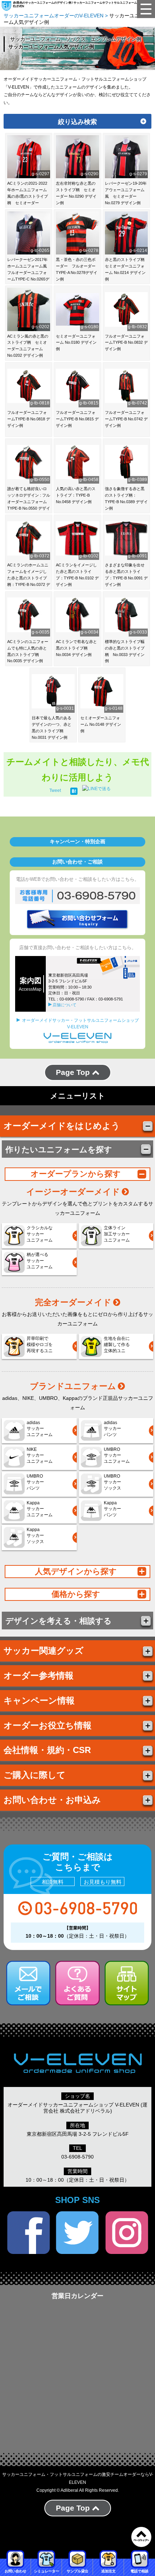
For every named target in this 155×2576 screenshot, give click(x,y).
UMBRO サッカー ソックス (112, 1482)
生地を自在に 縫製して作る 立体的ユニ (117, 1345)
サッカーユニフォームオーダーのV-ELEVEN (54, 16)
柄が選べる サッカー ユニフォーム (40, 1261)
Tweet (55, 790)
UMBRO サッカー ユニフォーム (117, 1456)
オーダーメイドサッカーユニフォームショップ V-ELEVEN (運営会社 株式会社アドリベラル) (77, 2108)
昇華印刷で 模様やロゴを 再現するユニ (40, 1345)
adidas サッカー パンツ (112, 1429)
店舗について (65, 1005)
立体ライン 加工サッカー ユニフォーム (117, 1234)
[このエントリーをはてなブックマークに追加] (74, 790)
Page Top (74, 1072)
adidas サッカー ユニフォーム (40, 1429)
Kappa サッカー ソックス (35, 1536)
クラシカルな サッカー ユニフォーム (40, 1234)
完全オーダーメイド (73, 1302)
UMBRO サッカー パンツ (35, 1482)
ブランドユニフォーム (73, 1386)
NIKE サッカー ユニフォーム (40, 1456)
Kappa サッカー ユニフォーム (40, 1509)
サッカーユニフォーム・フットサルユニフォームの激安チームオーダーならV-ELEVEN (78, 2478)
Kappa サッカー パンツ (112, 1509)
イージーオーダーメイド (73, 1192)
